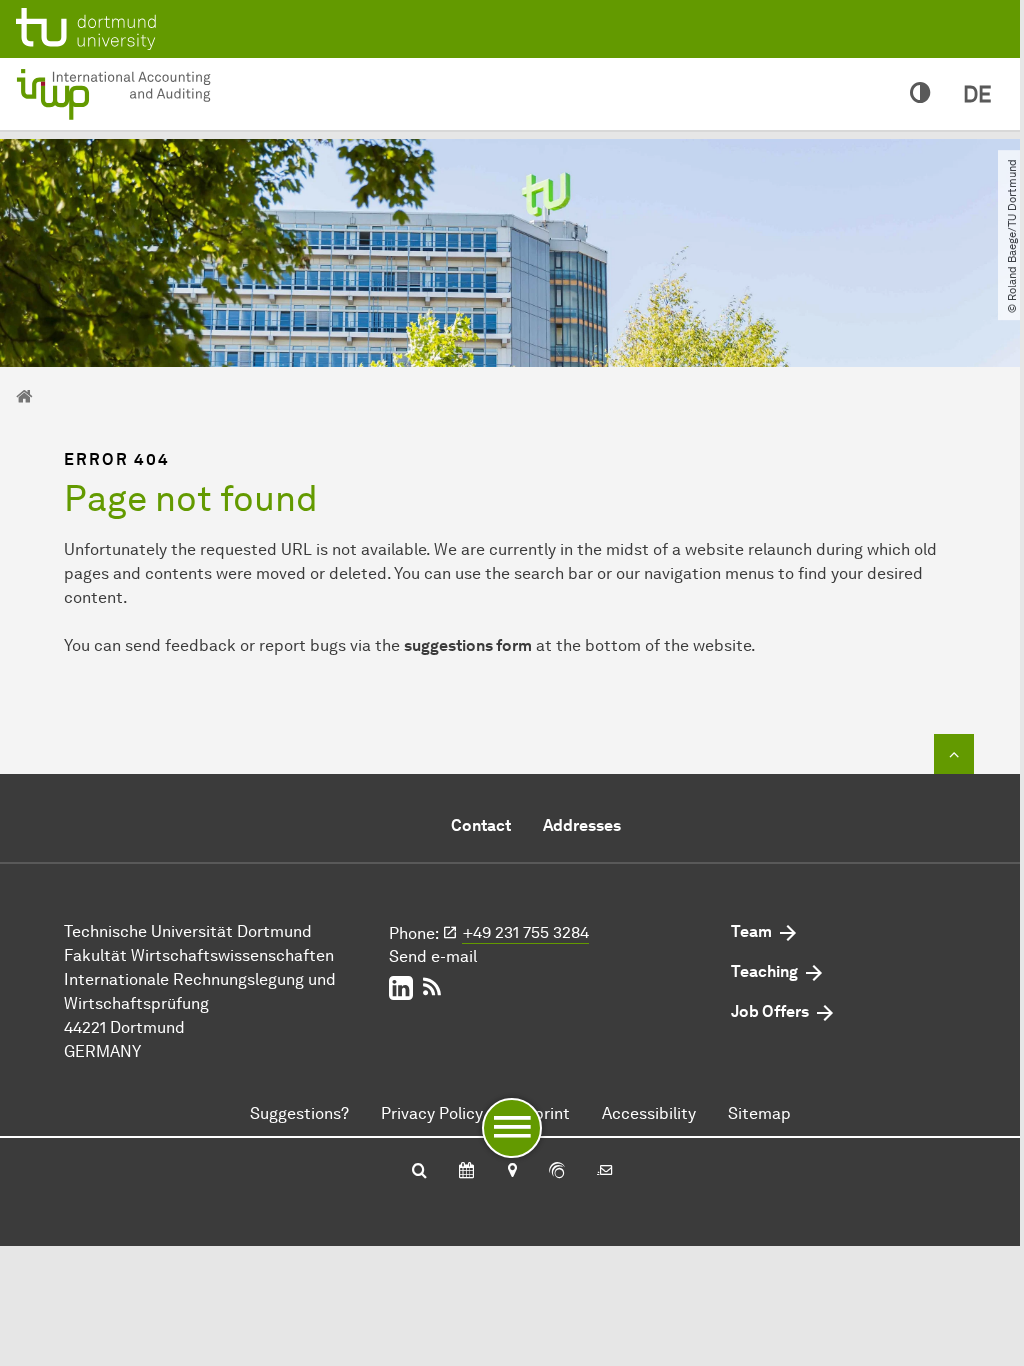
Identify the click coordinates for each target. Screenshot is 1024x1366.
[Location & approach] (511, 1172)
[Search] (419, 1172)
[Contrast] (920, 94)
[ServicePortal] (557, 1172)
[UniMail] (605, 1172)
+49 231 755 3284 (526, 932)
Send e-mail (433, 956)
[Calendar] (466, 1172)
